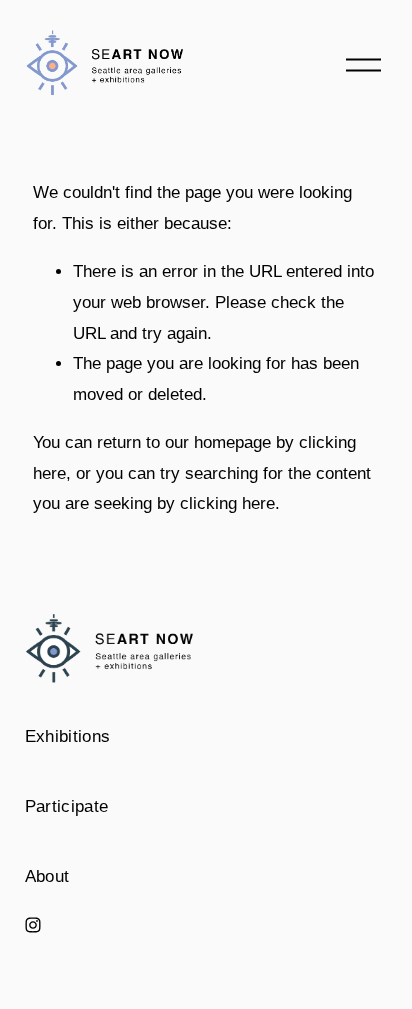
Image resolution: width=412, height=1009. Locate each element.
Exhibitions (68, 736)
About (47, 876)
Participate (67, 806)
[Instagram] (33, 925)
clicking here (227, 503)
